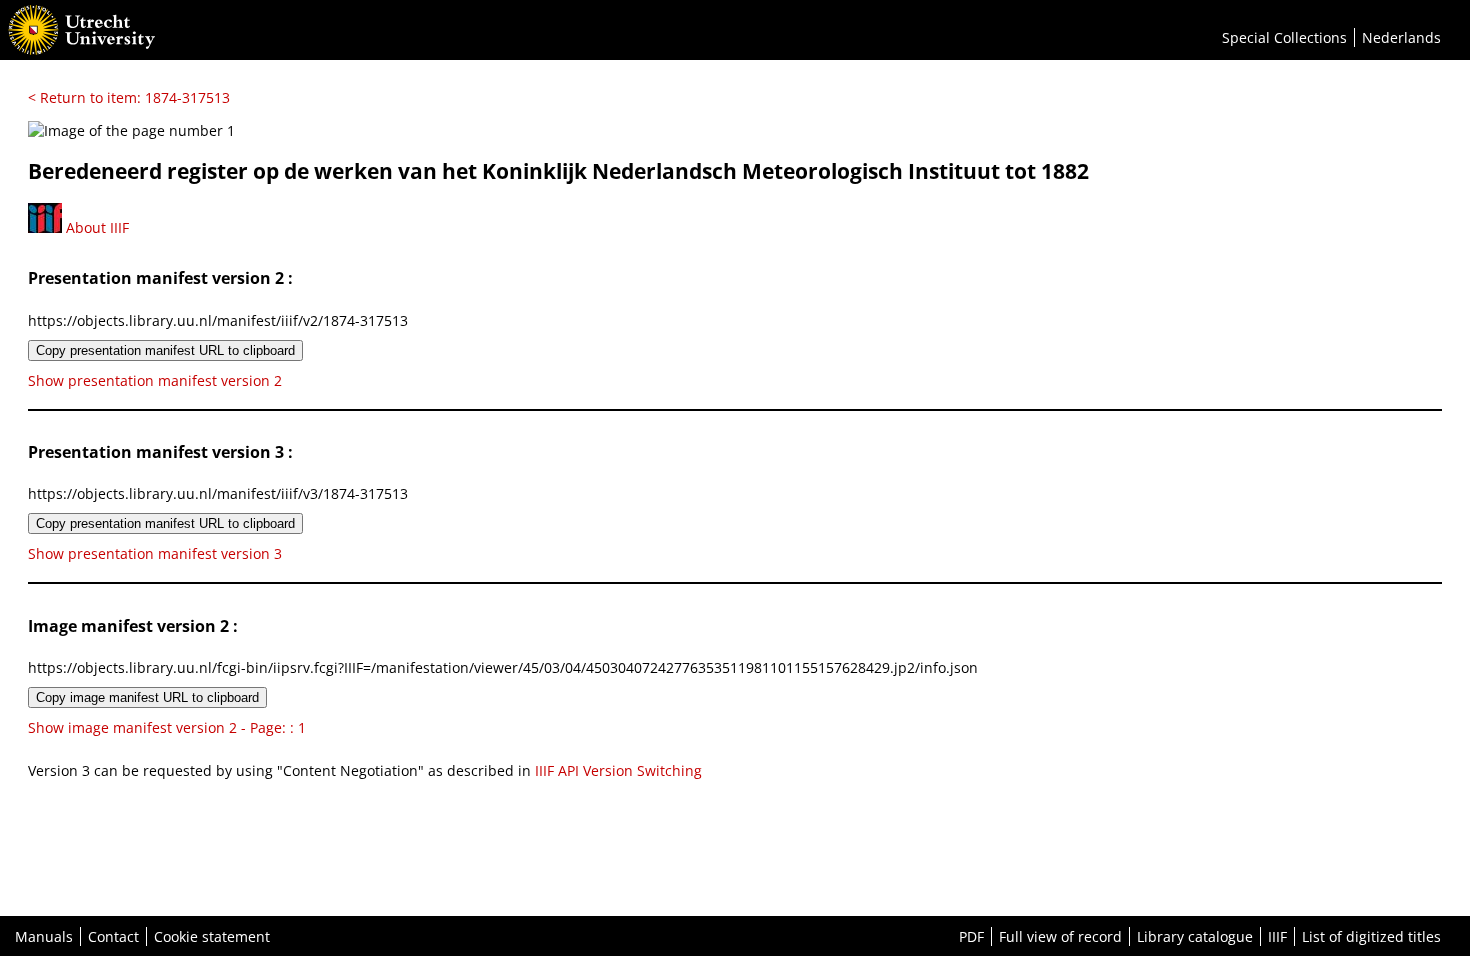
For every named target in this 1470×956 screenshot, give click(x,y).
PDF (971, 936)
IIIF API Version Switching (618, 770)
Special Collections (1284, 37)
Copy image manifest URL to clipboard (147, 697)
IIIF (1277, 936)
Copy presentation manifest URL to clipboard (165, 350)
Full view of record (1060, 936)
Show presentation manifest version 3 (155, 553)
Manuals (44, 936)
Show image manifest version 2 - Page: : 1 (167, 727)
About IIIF (95, 227)
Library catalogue (1195, 936)
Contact (113, 936)
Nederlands (1401, 37)
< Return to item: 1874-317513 (129, 97)
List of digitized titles (1371, 936)
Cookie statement (212, 936)
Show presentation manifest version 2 (155, 380)
